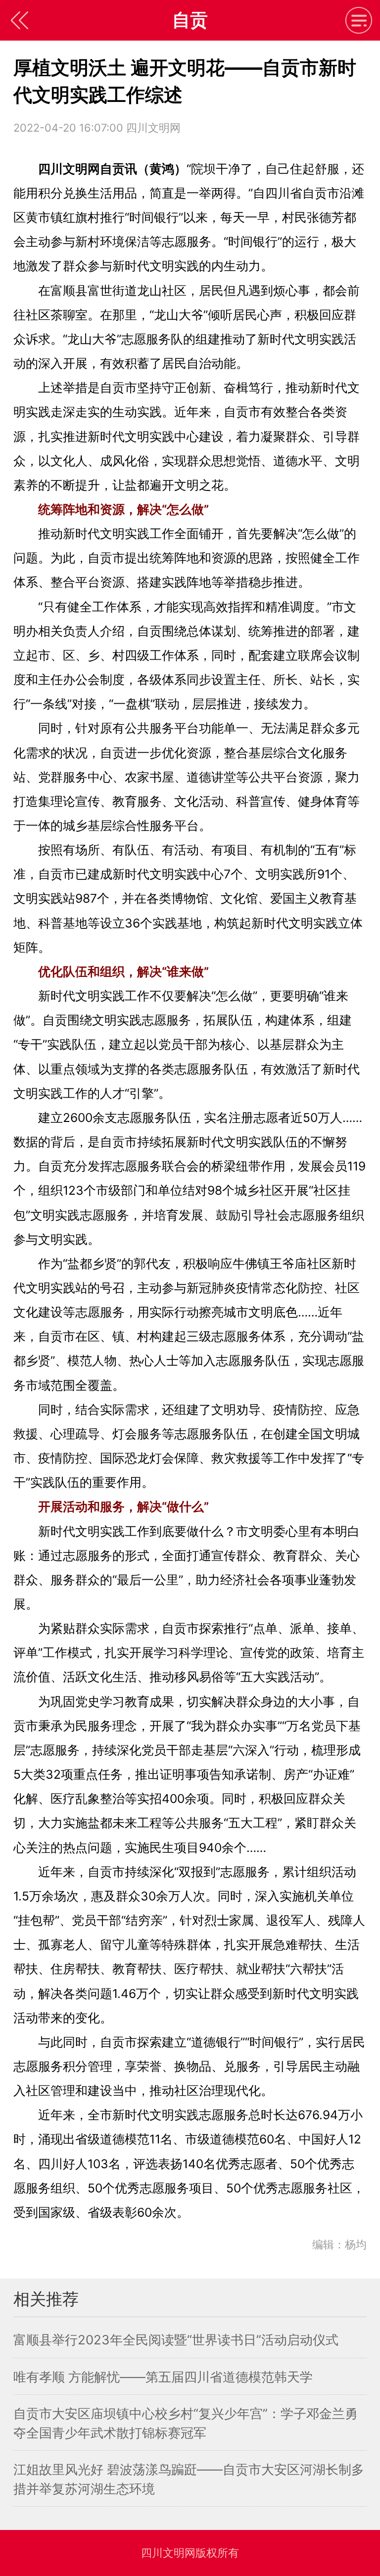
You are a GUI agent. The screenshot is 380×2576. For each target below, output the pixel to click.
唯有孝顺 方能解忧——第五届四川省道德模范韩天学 (163, 2377)
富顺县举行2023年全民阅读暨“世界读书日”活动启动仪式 (176, 2340)
